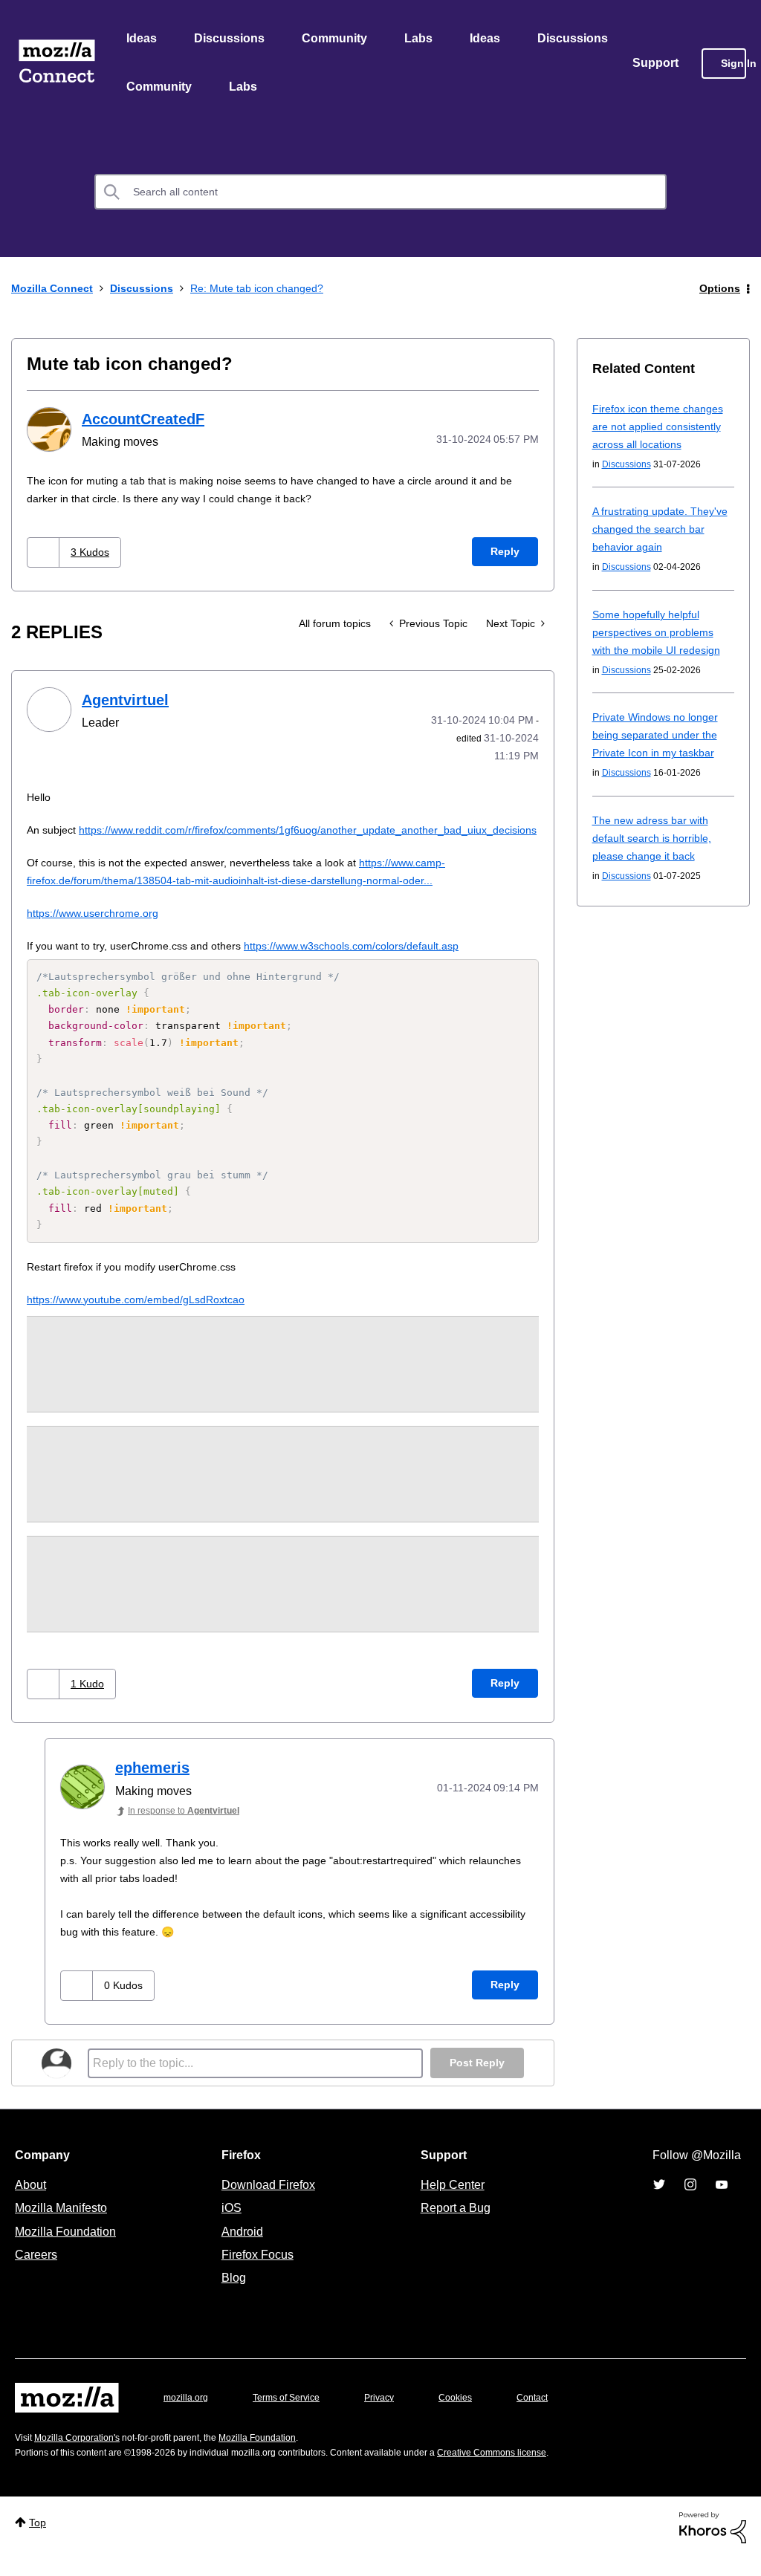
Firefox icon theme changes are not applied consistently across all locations (663, 429)
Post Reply (476, 2081)
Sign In (734, 65)
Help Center (450, 2202)
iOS (228, 2225)
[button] (45, 554)
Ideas (142, 39)
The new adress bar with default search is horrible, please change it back (656, 841)
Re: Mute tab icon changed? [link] (271, 291)
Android (240, 2249)
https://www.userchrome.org (98, 931)
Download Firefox (268, 2202)
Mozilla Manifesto (65, 2225)
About (32, 2202)
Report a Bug (454, 2225)
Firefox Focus (256, 2272)
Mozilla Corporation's (83, 2455)
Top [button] (39, 2540)
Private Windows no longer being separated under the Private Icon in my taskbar (660, 737)
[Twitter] (659, 2202)
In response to (191, 1828)
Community (337, 39)
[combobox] (380, 195)
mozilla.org (188, 2415)
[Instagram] (690, 2202)
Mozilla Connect (56, 65)
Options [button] (719, 291)
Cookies (473, 2415)
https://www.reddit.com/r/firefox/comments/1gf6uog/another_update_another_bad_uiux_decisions (273, 847)
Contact (553, 2415)
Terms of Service (295, 2415)
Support (656, 65)
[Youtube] (722, 2202)
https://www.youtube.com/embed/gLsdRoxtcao (146, 1317)
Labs (422, 39)
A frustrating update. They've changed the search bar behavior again (657, 532)
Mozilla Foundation (67, 2249)
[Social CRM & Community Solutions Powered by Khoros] (713, 2544)
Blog (231, 2295)
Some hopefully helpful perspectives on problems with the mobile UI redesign (660, 635)
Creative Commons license (537, 2470)
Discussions (231, 39)
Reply (505, 553)
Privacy (393, 2415)
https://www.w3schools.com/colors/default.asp (377, 963)
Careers (36, 2272)
